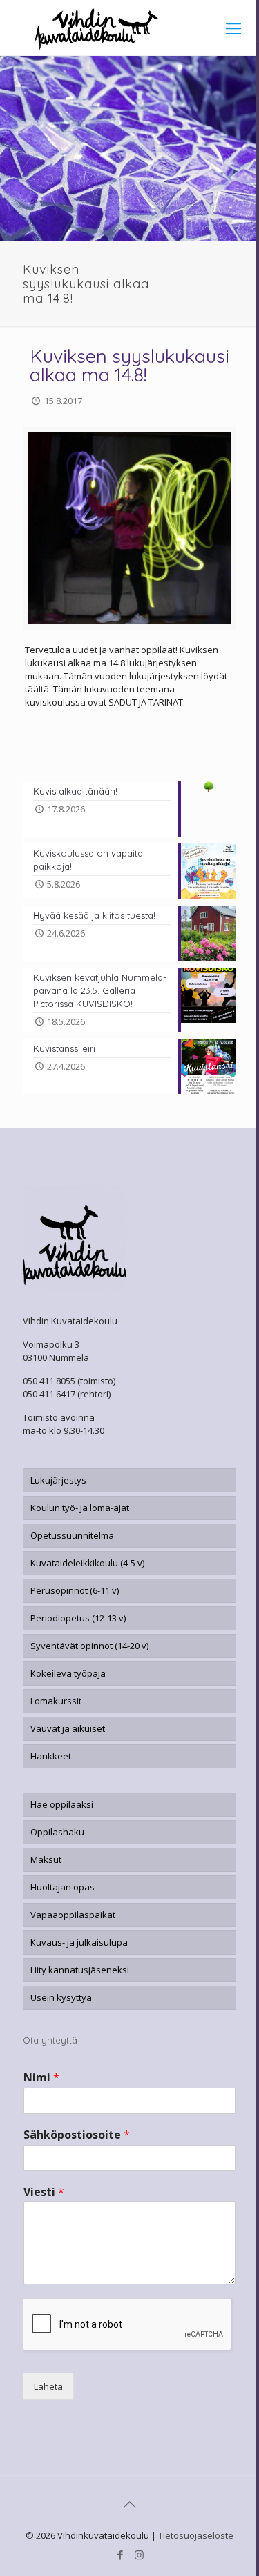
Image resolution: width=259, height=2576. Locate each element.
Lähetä (48, 2386)
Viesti (44, 2192)
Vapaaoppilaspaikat (73, 1915)
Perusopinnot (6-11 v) (75, 1590)
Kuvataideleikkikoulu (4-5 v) (87, 1563)
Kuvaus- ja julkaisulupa (79, 1942)
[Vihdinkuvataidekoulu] (129, 28)
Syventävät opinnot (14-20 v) (89, 1646)
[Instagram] (139, 2555)
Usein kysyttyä (61, 1997)
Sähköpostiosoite (77, 2135)
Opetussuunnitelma (72, 1535)
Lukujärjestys (58, 1480)
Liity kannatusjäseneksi (80, 1970)
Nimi (41, 2078)
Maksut (46, 1859)
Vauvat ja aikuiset (68, 1728)
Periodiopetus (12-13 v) (78, 1618)
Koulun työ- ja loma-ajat (80, 1508)
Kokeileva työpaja (68, 1673)
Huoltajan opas (63, 1887)
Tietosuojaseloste (196, 2535)
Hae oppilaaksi (62, 1804)
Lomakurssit (56, 1701)
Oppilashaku (57, 1832)
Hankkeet (51, 1756)
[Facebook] (121, 2555)
